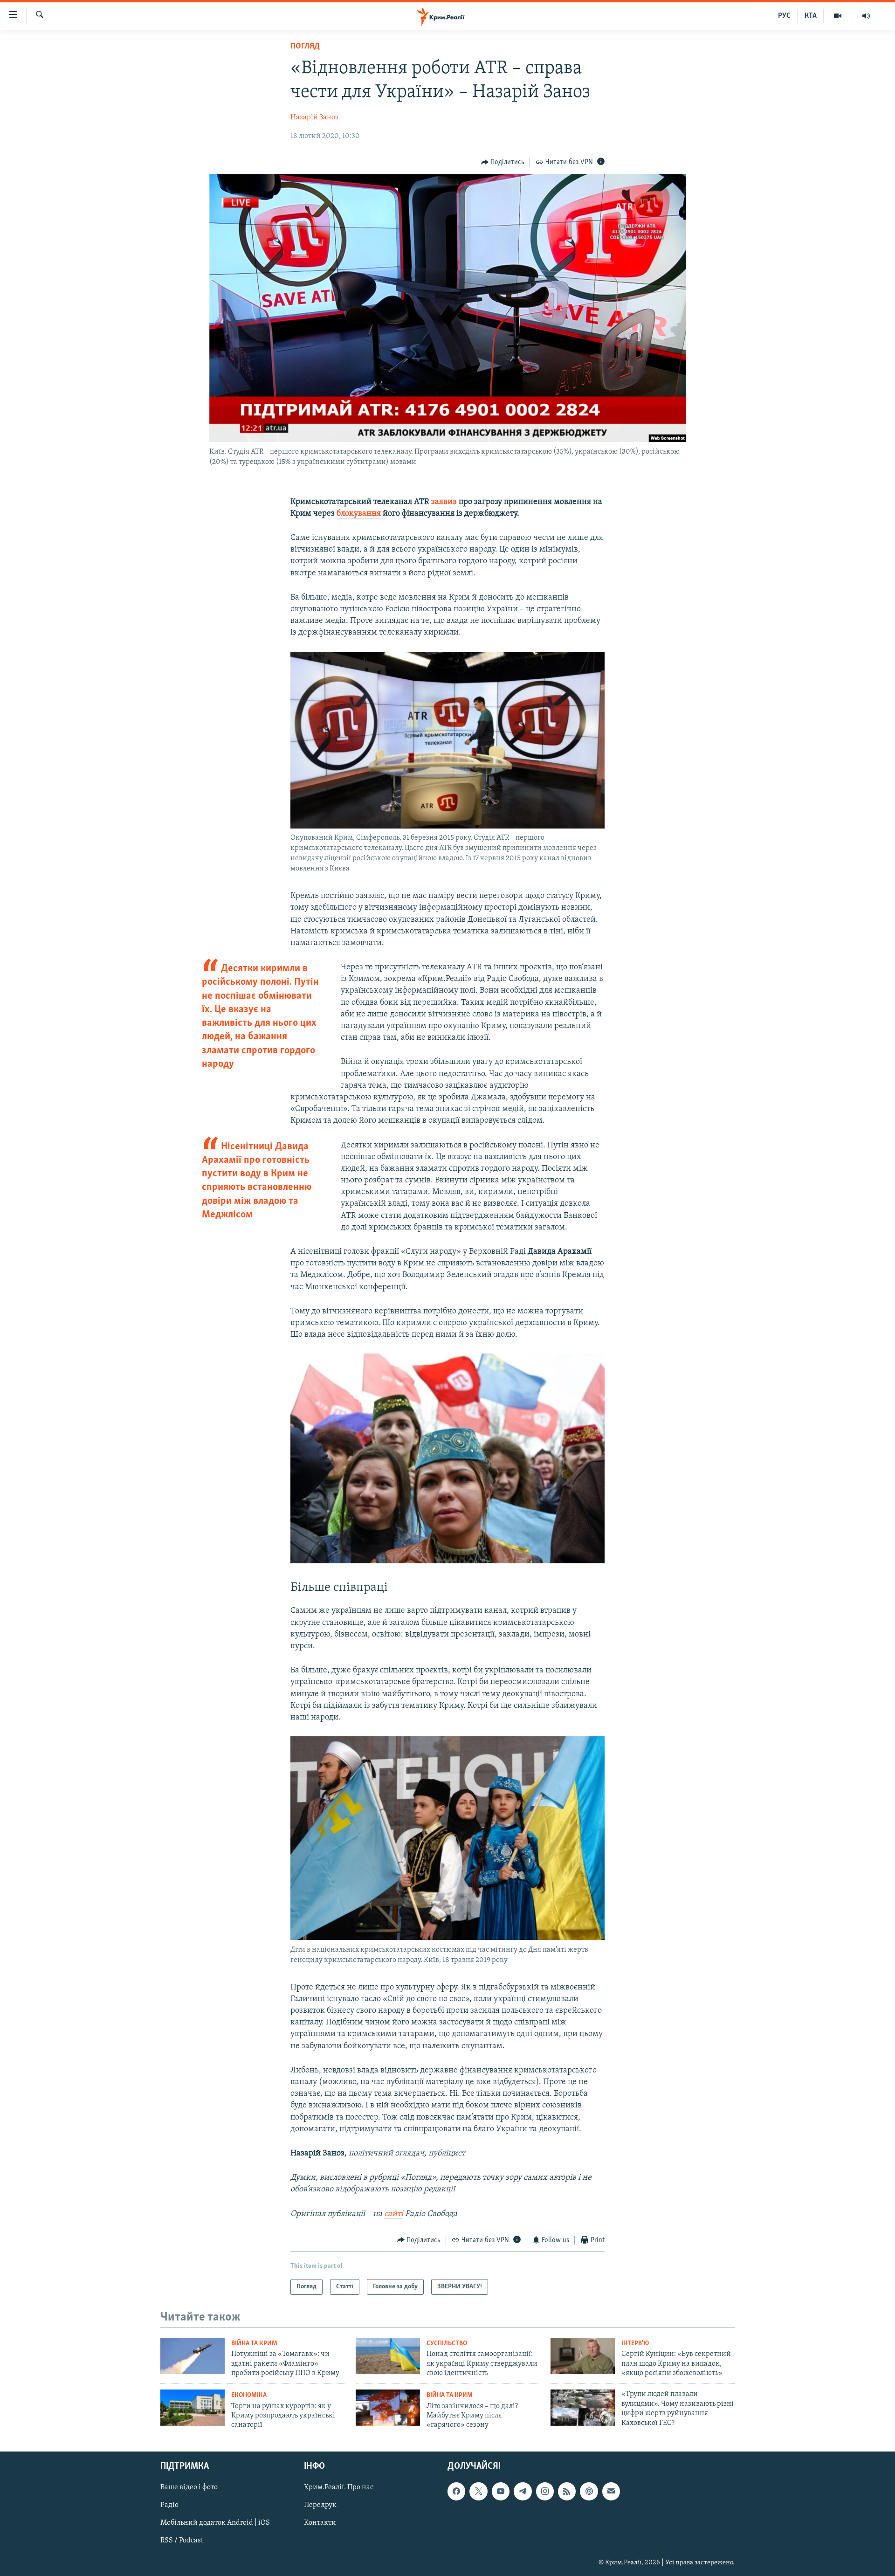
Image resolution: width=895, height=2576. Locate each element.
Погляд (305, 47)
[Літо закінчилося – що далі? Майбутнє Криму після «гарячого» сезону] (388, 2408)
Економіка (249, 2395)
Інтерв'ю (635, 2344)
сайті (394, 2214)
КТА (811, 16)
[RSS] (567, 2491)
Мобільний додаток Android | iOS (215, 2523)
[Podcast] (589, 2491)
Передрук (320, 2505)
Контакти (320, 2523)
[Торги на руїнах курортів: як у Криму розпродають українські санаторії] (193, 2408)
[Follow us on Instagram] (545, 2491)
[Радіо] (866, 16)
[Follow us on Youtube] (501, 2491)
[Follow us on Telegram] (523, 2491)
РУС (784, 16)
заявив (444, 502)
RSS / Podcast (182, 2541)
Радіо (169, 2505)
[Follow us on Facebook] (456, 2491)
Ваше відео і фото (189, 2487)
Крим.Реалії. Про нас (339, 2487)
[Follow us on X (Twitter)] (478, 2491)
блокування (359, 514)
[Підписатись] (611, 2491)
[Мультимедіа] (838, 16)
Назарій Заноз (314, 117)
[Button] (503, 162)
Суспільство (447, 2344)
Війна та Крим (254, 2344)
